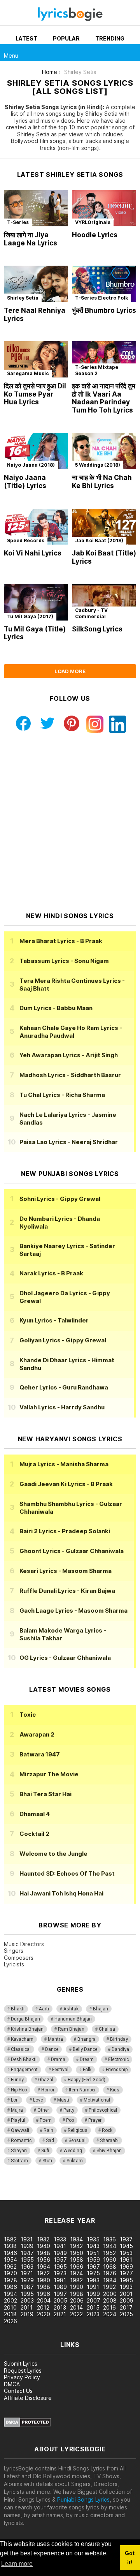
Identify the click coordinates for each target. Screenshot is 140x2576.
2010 (10, 2307)
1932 (43, 2239)
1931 (27, 2239)
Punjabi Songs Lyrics (83, 2499)
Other (43, 2110)
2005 (60, 2300)
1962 (10, 2267)
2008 (110, 2300)
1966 (77, 2267)
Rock (107, 2130)
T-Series (18, 222)
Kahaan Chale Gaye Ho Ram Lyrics (71, 1032)
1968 (110, 2267)
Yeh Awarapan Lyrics (69, 1055)
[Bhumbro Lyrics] (104, 284)
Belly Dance (85, 2049)
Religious (78, 2130)
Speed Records (26, 540)
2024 (110, 2314)
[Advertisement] (70, 822)
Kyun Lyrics (54, 1320)
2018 (10, 2314)
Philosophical (103, 2110)
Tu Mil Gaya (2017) (30, 616)
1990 (77, 2287)
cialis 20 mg (15, 2188)
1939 (27, 2246)
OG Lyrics (65, 1658)
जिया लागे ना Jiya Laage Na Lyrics (31, 239)
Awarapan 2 (37, 1734)
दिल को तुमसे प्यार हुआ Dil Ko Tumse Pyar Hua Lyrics (35, 394)
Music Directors (24, 1944)
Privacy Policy (22, 2377)
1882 (10, 2239)
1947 (27, 2253)
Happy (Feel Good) (87, 2080)
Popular (66, 38)
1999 (93, 2294)
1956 (44, 2260)
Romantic (21, 2140)
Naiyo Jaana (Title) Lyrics (25, 482)
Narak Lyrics (51, 1273)
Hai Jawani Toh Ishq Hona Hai (61, 1893)
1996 (44, 2294)
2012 (43, 2307)
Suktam (75, 2161)
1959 (93, 2260)
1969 (126, 2267)
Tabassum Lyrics (64, 961)
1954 (10, 2260)
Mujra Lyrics (64, 1464)
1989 (60, 2287)
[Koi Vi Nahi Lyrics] (36, 527)
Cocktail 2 (34, 1834)
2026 (10, 2321)
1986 (10, 2287)
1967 (93, 2267)
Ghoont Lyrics (72, 1551)
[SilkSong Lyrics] (104, 602)
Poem (46, 2120)
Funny (17, 2080)
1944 (110, 2246)
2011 (27, 2307)
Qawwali (20, 2130)
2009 (127, 2300)
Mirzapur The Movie (49, 1774)
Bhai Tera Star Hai (45, 1794)
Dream (87, 2059)
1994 (10, 2294)
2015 (93, 2307)
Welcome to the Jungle (53, 1854)
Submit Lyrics (21, 2364)
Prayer (95, 2120)
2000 (110, 2294)
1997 (60, 2294)
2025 (126, 2314)
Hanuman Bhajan (73, 2019)
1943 (93, 2246)
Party (69, 2110)
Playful (18, 2120)
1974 (76, 2273)
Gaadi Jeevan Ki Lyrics (66, 1484)
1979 (27, 2280)
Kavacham (22, 2039)
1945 (126, 2246)
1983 (93, 2280)
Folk (87, 2070)
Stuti (47, 2161)
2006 (77, 2300)
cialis (38, 2188)
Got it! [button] (130, 2558)
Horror (48, 2090)
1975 (93, 2273)
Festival (60, 2070)
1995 (27, 2294)
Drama (58, 2059)
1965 (60, 2267)
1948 (44, 2253)
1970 (10, 2273)
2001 (126, 2294)
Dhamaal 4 (35, 1814)
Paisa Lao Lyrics (69, 1142)
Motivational (97, 2100)
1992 (109, 2287)
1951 (93, 2253)
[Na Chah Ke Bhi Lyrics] (104, 451)
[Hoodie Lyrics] (104, 208)
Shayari (19, 2151)
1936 (109, 2239)
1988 (44, 2287)
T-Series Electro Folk (101, 298)
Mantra (55, 2039)
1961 (126, 2260)
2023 (93, 2314)
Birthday (119, 2039)
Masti (63, 2100)
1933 (60, 2239)
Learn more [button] (17, 2564)
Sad (50, 2140)
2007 (94, 2300)
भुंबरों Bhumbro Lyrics (104, 310)
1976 (110, 2273)
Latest (26, 38)
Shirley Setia (23, 298)
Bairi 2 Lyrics (65, 1531)
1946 (10, 2253)
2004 (44, 2300)
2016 (109, 2307)
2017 (126, 2307)
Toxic (28, 1715)
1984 (110, 2280)
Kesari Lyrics (66, 1571)
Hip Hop (19, 2090)
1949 (60, 2253)
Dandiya (120, 2049)
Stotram (19, 2161)
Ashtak (71, 2009)
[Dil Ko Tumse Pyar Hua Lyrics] (36, 359)
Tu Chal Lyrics (62, 1095)
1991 (93, 2287)
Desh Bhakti (24, 2059)
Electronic (118, 2059)
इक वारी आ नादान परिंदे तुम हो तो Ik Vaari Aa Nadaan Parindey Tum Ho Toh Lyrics (104, 398)
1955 (27, 2260)
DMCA (12, 2384)
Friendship (117, 2070)
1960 (110, 2260)
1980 (44, 2280)
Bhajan (101, 2009)
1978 (10, 2280)
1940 (44, 2246)
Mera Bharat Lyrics (61, 941)
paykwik (110, 2188)
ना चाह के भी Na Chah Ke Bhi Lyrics (102, 482)
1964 (44, 2267)
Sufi (45, 2151)
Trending (110, 38)
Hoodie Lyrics (95, 235)
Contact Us (18, 2391)
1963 (27, 2267)
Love (38, 2100)
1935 (93, 2239)
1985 (126, 2280)
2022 (76, 2314)
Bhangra (87, 2039)
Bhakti (18, 2009)
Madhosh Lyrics (70, 1075)
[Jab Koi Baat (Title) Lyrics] (104, 527)
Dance (52, 2049)
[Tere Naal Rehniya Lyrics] (36, 284)
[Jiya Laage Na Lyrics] (36, 208)
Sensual (77, 2140)
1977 (126, 2273)
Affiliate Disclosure (28, 2398)
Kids (115, 2090)
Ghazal (46, 2080)
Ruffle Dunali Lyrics (67, 1591)
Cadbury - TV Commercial (91, 613)
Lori (15, 2100)
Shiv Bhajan (109, 2151)
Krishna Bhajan (27, 2029)
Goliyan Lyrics (63, 1340)
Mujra (17, 2110)
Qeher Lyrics (64, 1387)
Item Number (82, 2090)
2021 (60, 2314)
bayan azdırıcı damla (72, 2188)
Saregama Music (28, 373)
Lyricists (14, 1964)
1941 (60, 2246)
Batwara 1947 (40, 1754)
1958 (77, 2260)
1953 (126, 2253)
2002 (10, 2300)
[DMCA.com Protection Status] (27, 2425)
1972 (43, 2273)
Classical (21, 2049)
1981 (60, 2280)
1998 (77, 2294)
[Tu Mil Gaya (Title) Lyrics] (36, 602)
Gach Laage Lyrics (73, 1611)
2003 (27, 2300)
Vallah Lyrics (62, 1407)
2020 (44, 2314)
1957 (60, 2260)
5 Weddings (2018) (98, 465)
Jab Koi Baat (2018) (99, 540)
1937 (126, 2239)
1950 (77, 2253)
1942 (76, 2246)
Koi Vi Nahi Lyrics (33, 553)
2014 (76, 2307)
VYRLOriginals (93, 222)
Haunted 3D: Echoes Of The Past (67, 1873)
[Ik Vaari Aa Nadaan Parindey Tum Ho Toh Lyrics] (104, 359)
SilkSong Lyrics (97, 629)
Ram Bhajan (71, 2029)
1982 (76, 2280)
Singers (14, 1951)
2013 (60, 2307)
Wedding (73, 2151)
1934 (76, 2239)
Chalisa (107, 2029)
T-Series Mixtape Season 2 (97, 370)
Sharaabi (109, 2140)
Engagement (24, 2070)
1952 (109, 2253)
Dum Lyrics (56, 1008)
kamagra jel (15, 2196)
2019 (27, 2314)
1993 (126, 2287)
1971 (27, 2273)
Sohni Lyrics (60, 1199)
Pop (70, 2120)
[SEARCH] (131, 53)
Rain (48, 2130)
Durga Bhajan (25, 2019)
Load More (70, 671)
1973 (60, 2273)
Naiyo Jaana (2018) (31, 465)
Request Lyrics (23, 2371)
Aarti (44, 2009)
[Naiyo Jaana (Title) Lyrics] (36, 451)
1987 (27, 2287)
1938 (10, 2246)
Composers (19, 1958)
